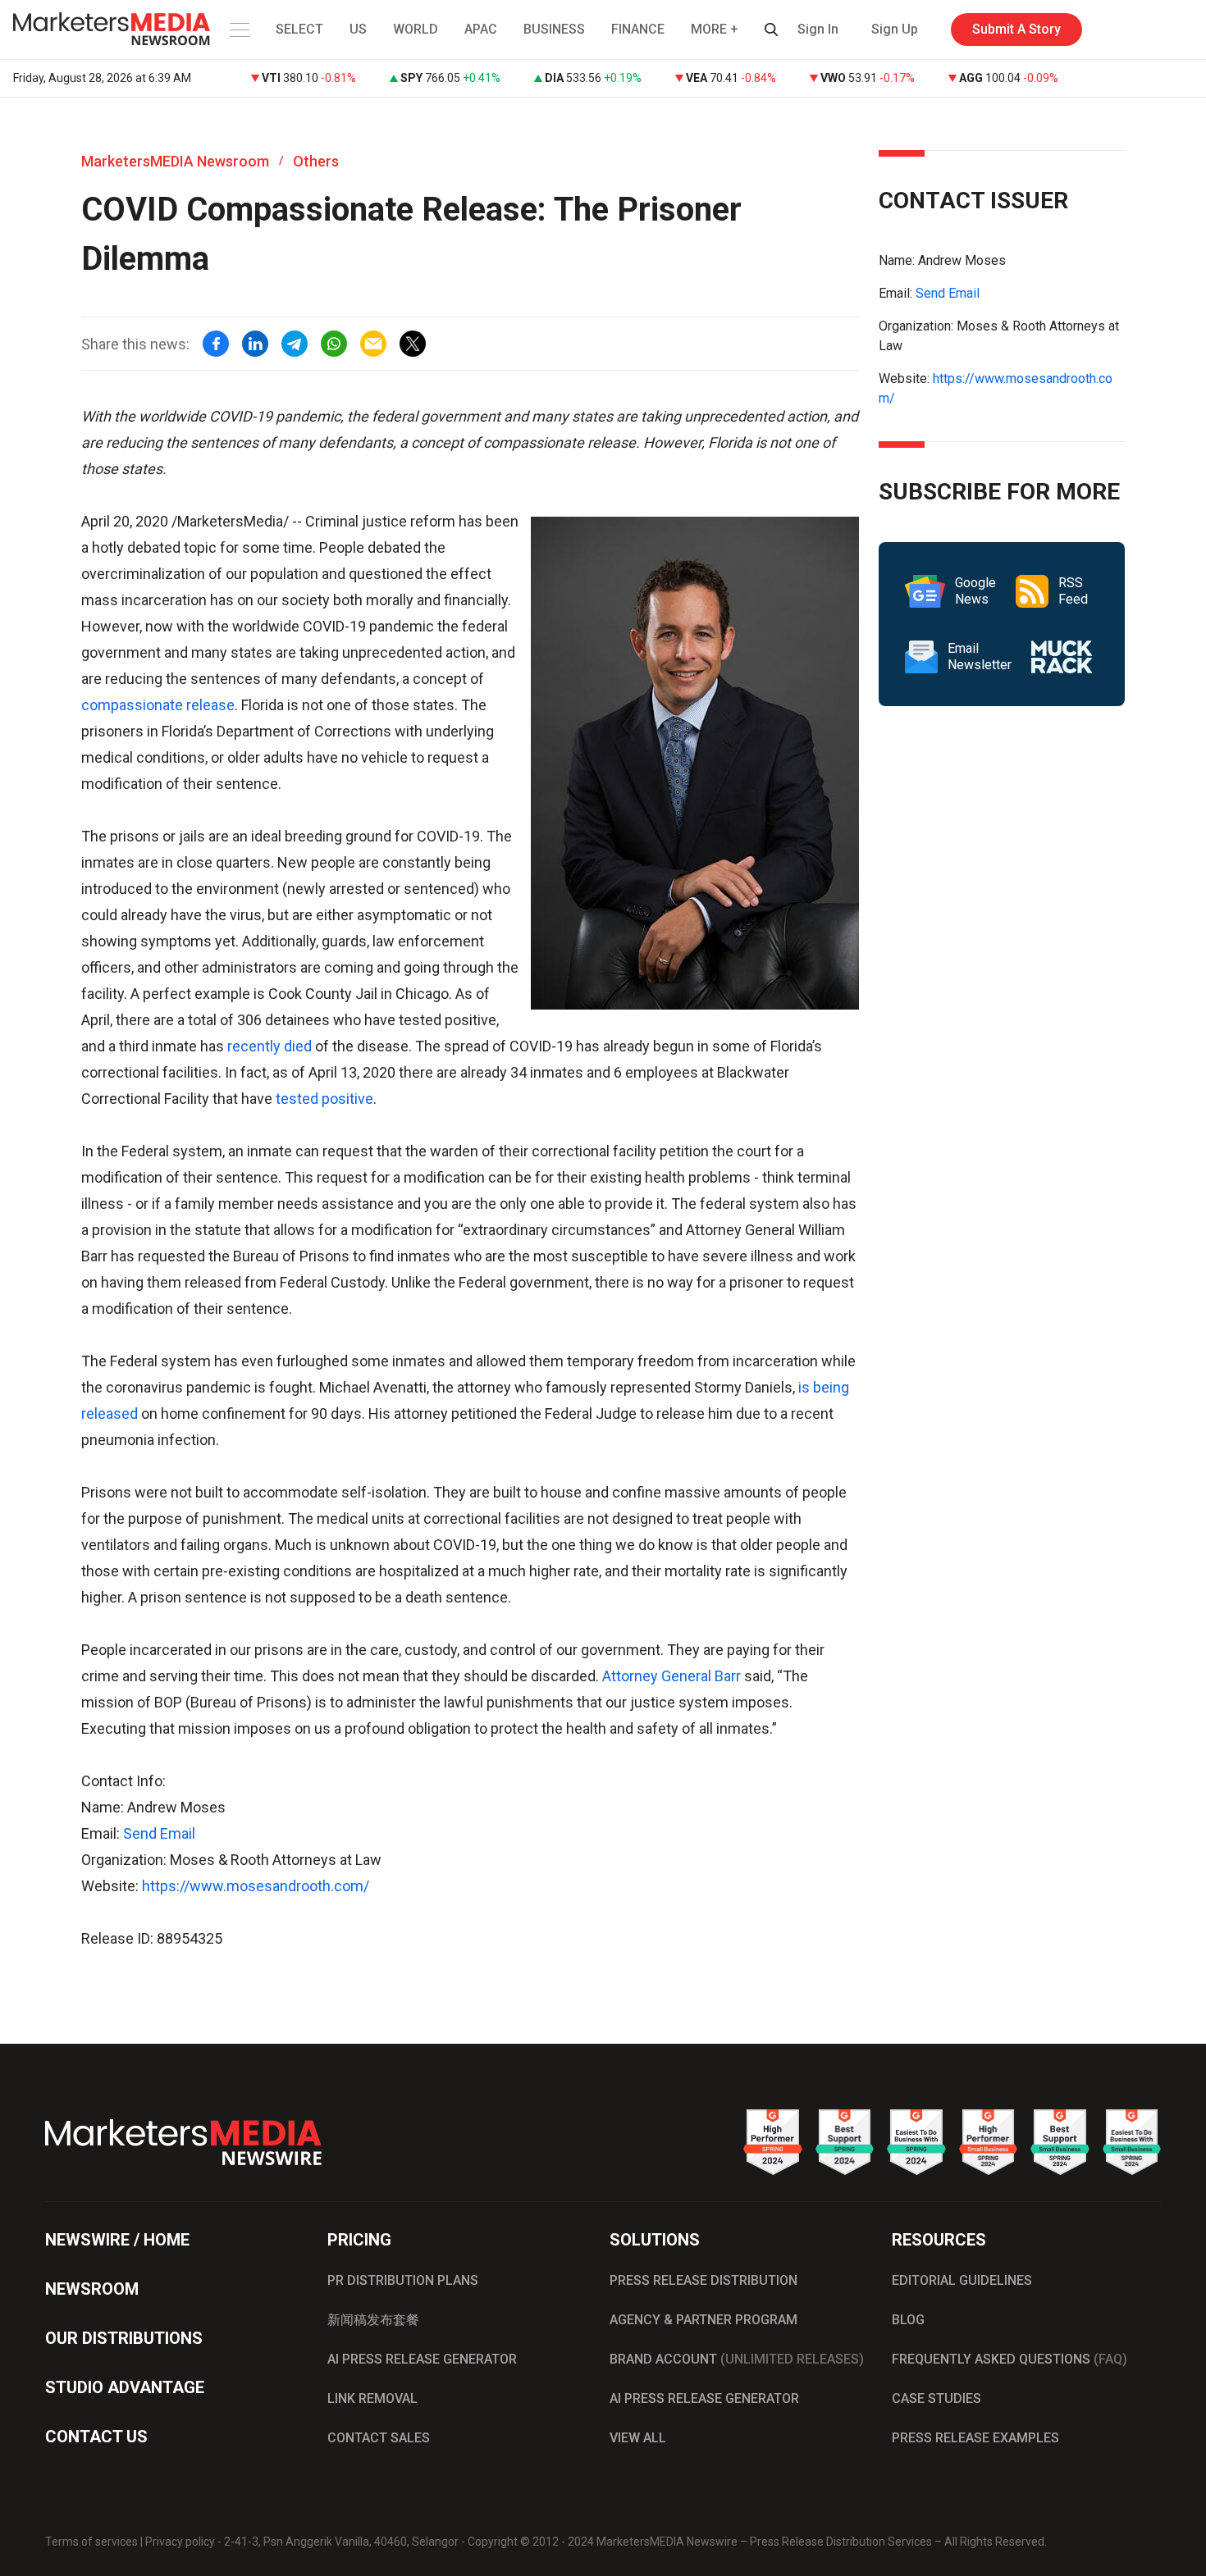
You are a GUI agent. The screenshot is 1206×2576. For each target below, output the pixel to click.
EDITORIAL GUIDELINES (962, 2280)
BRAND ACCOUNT (737, 2359)
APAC (481, 29)
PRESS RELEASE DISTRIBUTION (703, 2280)
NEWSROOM (92, 2289)
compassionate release (158, 705)
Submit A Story (1016, 29)
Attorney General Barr (672, 1676)
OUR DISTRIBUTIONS (124, 2338)
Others (316, 161)
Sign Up (895, 29)
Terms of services (91, 2542)
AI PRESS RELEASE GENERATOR (422, 2359)
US (358, 29)
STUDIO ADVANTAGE (125, 2387)
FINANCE (638, 29)
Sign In (818, 29)
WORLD (416, 29)
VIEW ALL (638, 2438)
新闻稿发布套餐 (373, 2320)
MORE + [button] (715, 29)
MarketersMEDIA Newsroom (175, 161)
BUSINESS (554, 29)
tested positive (324, 1099)
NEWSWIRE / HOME (117, 2240)
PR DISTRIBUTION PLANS (403, 2280)
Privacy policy (180, 2542)
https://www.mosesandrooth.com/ (256, 1886)
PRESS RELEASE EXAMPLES (975, 2438)
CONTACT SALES (379, 2438)
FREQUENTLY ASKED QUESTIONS (1010, 2359)
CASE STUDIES (936, 2398)
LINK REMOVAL (372, 2398)
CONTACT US (96, 2437)
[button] (238, 30)
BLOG (908, 2320)
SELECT (299, 29)
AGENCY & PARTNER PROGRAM (703, 2320)
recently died (270, 1046)
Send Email (159, 1833)
